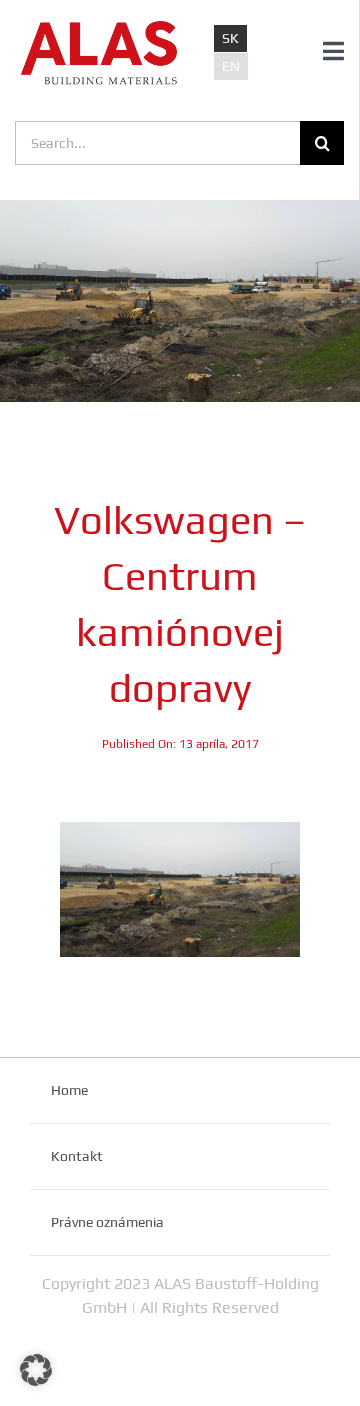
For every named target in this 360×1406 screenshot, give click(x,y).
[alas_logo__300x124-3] (99, 27)
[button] (36, 1370)
